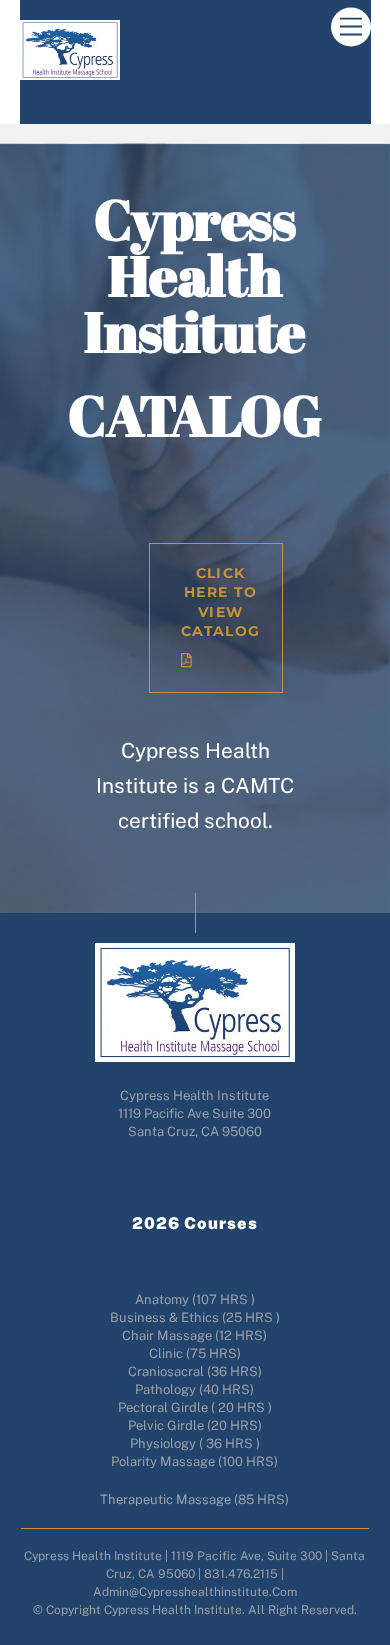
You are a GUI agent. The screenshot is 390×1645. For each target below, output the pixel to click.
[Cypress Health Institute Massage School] (70, 71)
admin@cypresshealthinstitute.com (195, 1149)
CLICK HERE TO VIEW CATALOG (221, 602)
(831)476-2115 (195, 1184)
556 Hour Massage (194, 1262)
